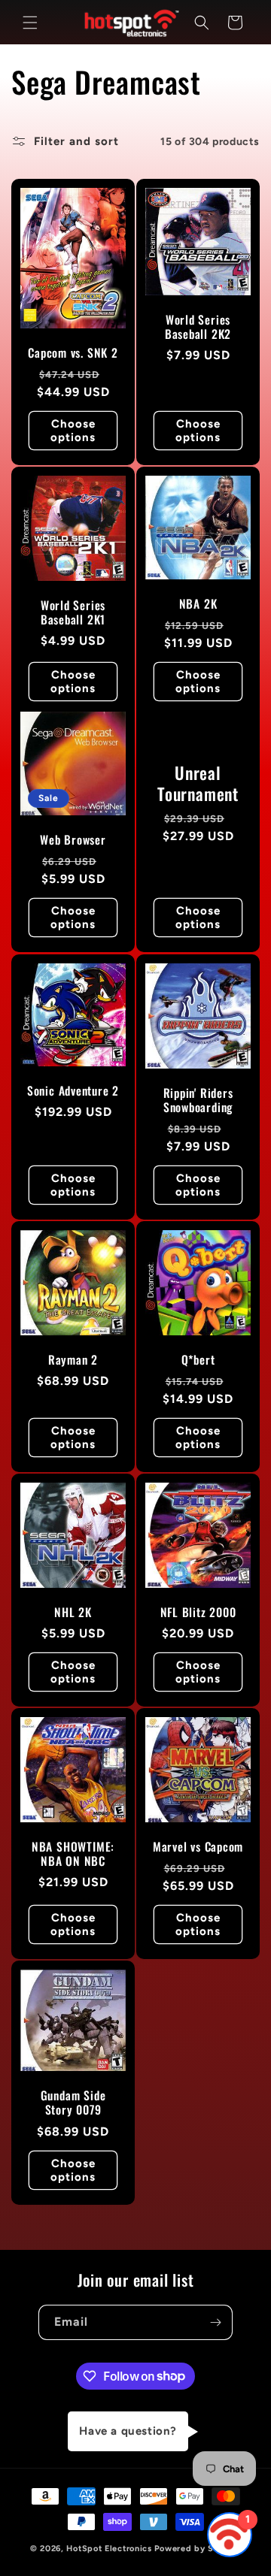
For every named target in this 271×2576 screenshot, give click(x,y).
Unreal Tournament (198, 784)
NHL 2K (73, 1612)
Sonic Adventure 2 (73, 1091)
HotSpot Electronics (109, 2549)
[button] (30, 23)
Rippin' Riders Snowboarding (198, 1100)
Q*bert (198, 1360)
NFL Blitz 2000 (198, 1612)
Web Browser (73, 840)
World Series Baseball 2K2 (198, 327)
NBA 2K (198, 604)
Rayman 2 (73, 1360)
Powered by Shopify (198, 2549)
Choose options (73, 431)
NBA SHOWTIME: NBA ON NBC (73, 1854)
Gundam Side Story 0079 (73, 2103)
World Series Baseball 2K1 (73, 612)
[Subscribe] (215, 2322)
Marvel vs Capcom (198, 1847)
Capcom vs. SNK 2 (73, 353)
